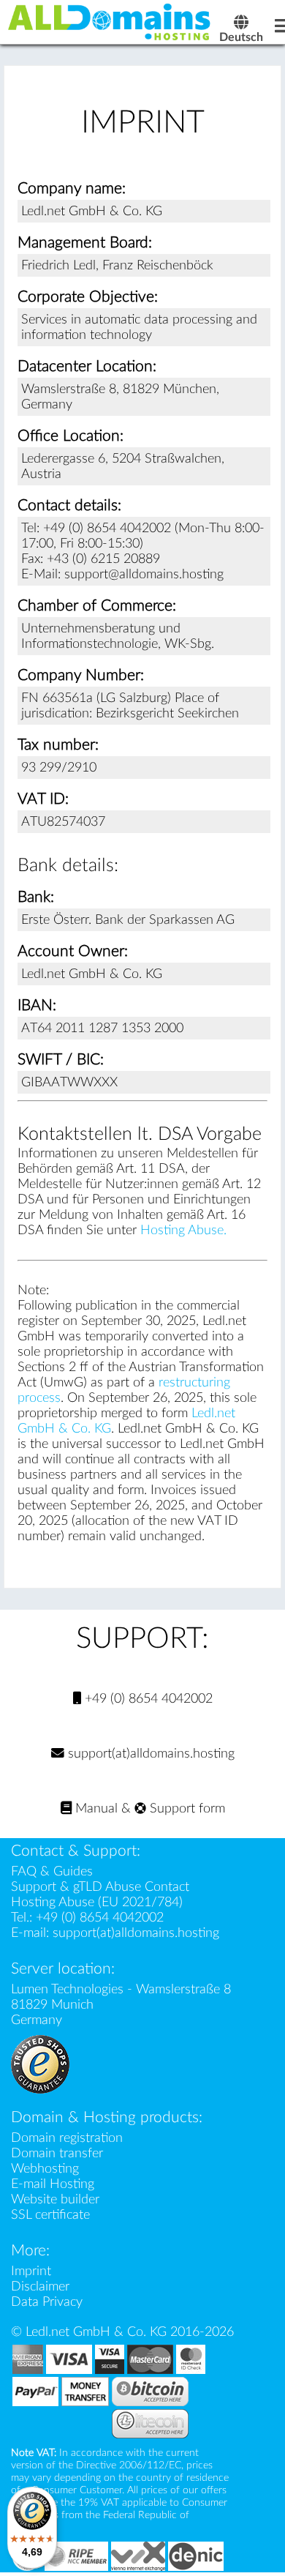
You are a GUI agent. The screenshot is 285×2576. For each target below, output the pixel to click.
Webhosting (45, 2169)
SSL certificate (50, 2215)
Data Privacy (47, 2302)
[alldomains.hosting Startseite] (110, 21)
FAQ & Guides (52, 1871)
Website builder (55, 2199)
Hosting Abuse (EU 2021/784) (97, 1902)
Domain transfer (57, 2153)
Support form (186, 1808)
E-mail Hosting (53, 2184)
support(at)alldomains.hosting (149, 1754)
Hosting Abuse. (183, 1230)
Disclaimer (40, 2286)
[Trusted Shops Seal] (40, 2063)
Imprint (31, 2271)
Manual (95, 1808)
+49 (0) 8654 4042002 (147, 1699)
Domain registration (67, 2138)
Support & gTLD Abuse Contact (100, 1887)
